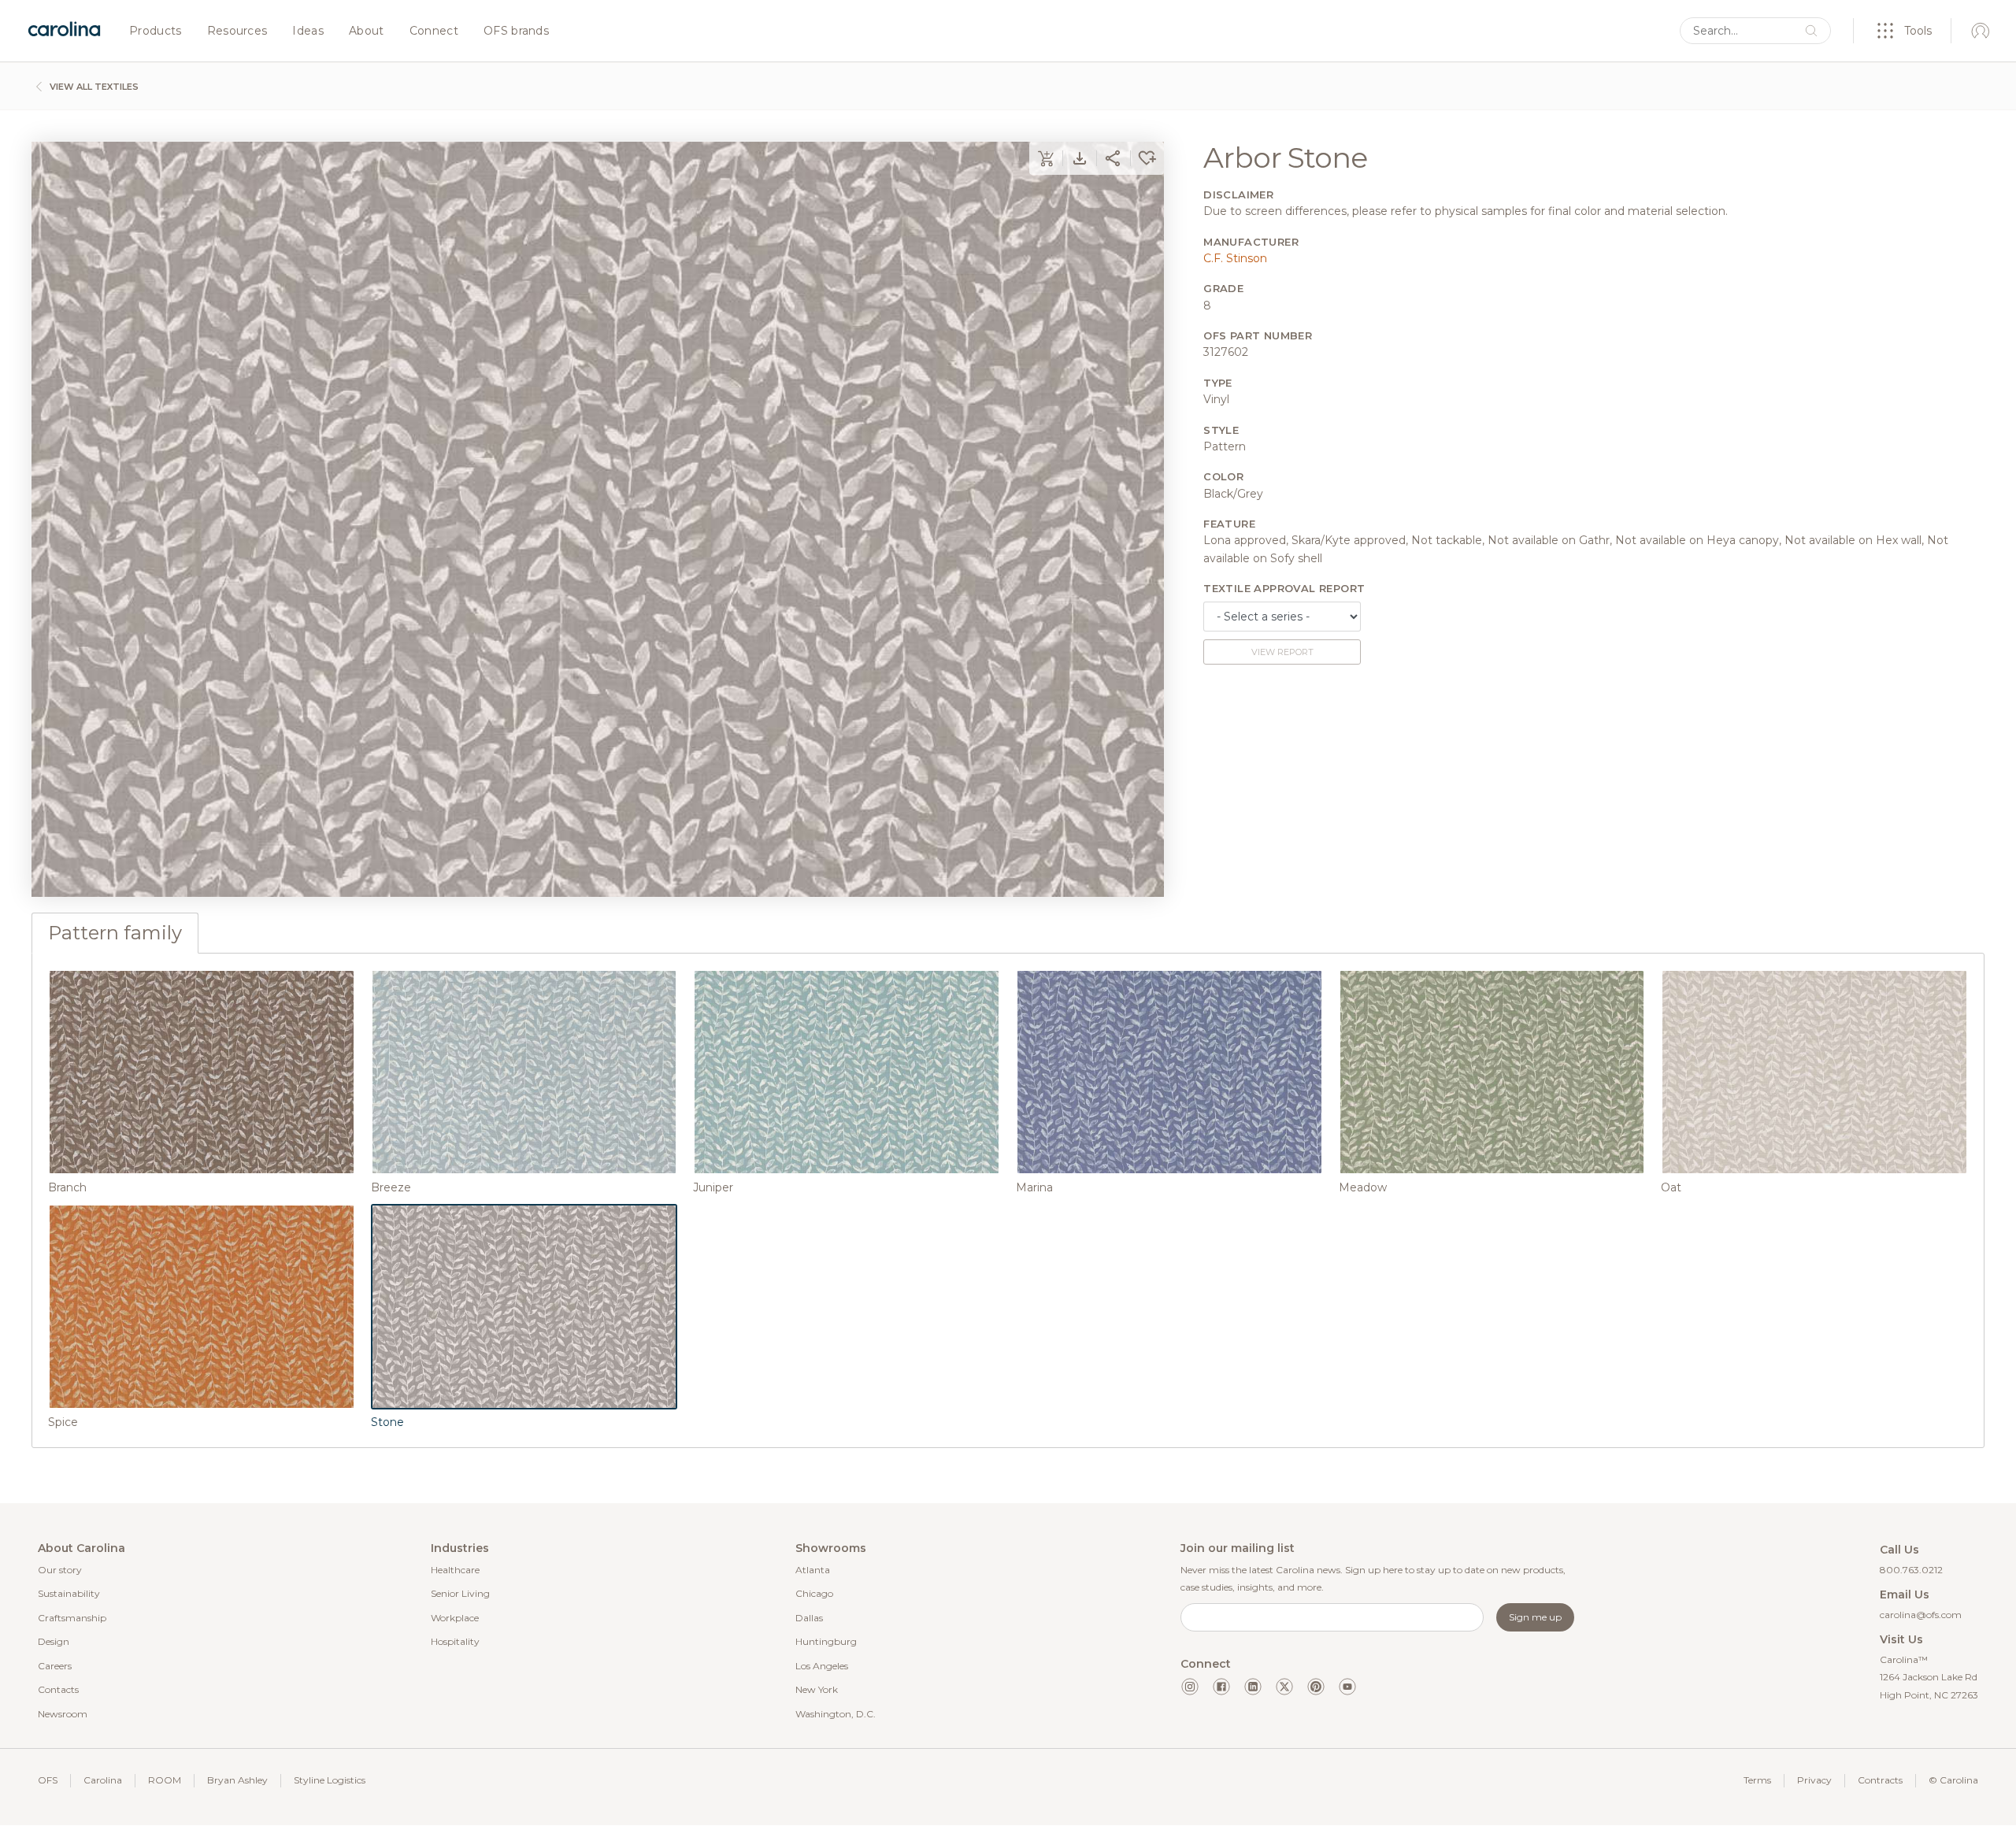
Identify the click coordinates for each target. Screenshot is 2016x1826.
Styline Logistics (330, 1780)
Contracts (1880, 1780)
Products (156, 31)
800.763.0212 (1911, 1570)
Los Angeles (822, 1666)
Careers (55, 1666)
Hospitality (455, 1641)
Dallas (809, 1618)
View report (1282, 652)
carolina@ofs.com (1921, 1615)
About (367, 31)
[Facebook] (1221, 1687)
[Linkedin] (1253, 1687)
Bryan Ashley (237, 1780)
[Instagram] (1190, 1687)
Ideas (308, 31)
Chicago (814, 1593)
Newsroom (63, 1714)
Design (54, 1641)
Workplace (455, 1618)
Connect (434, 31)
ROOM (165, 1780)
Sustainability (69, 1593)
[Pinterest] (1316, 1687)
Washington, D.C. (836, 1714)
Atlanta (813, 1570)
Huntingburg (826, 1641)
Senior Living (460, 1593)
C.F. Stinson (1235, 258)
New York (817, 1689)
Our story (60, 1570)
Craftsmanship (72, 1618)
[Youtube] (1347, 1687)
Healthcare (455, 1570)
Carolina (103, 1780)
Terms (1757, 1780)
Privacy (1814, 1780)
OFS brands (516, 31)
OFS (48, 1780)
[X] (1284, 1687)
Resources (237, 31)
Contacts (58, 1689)
